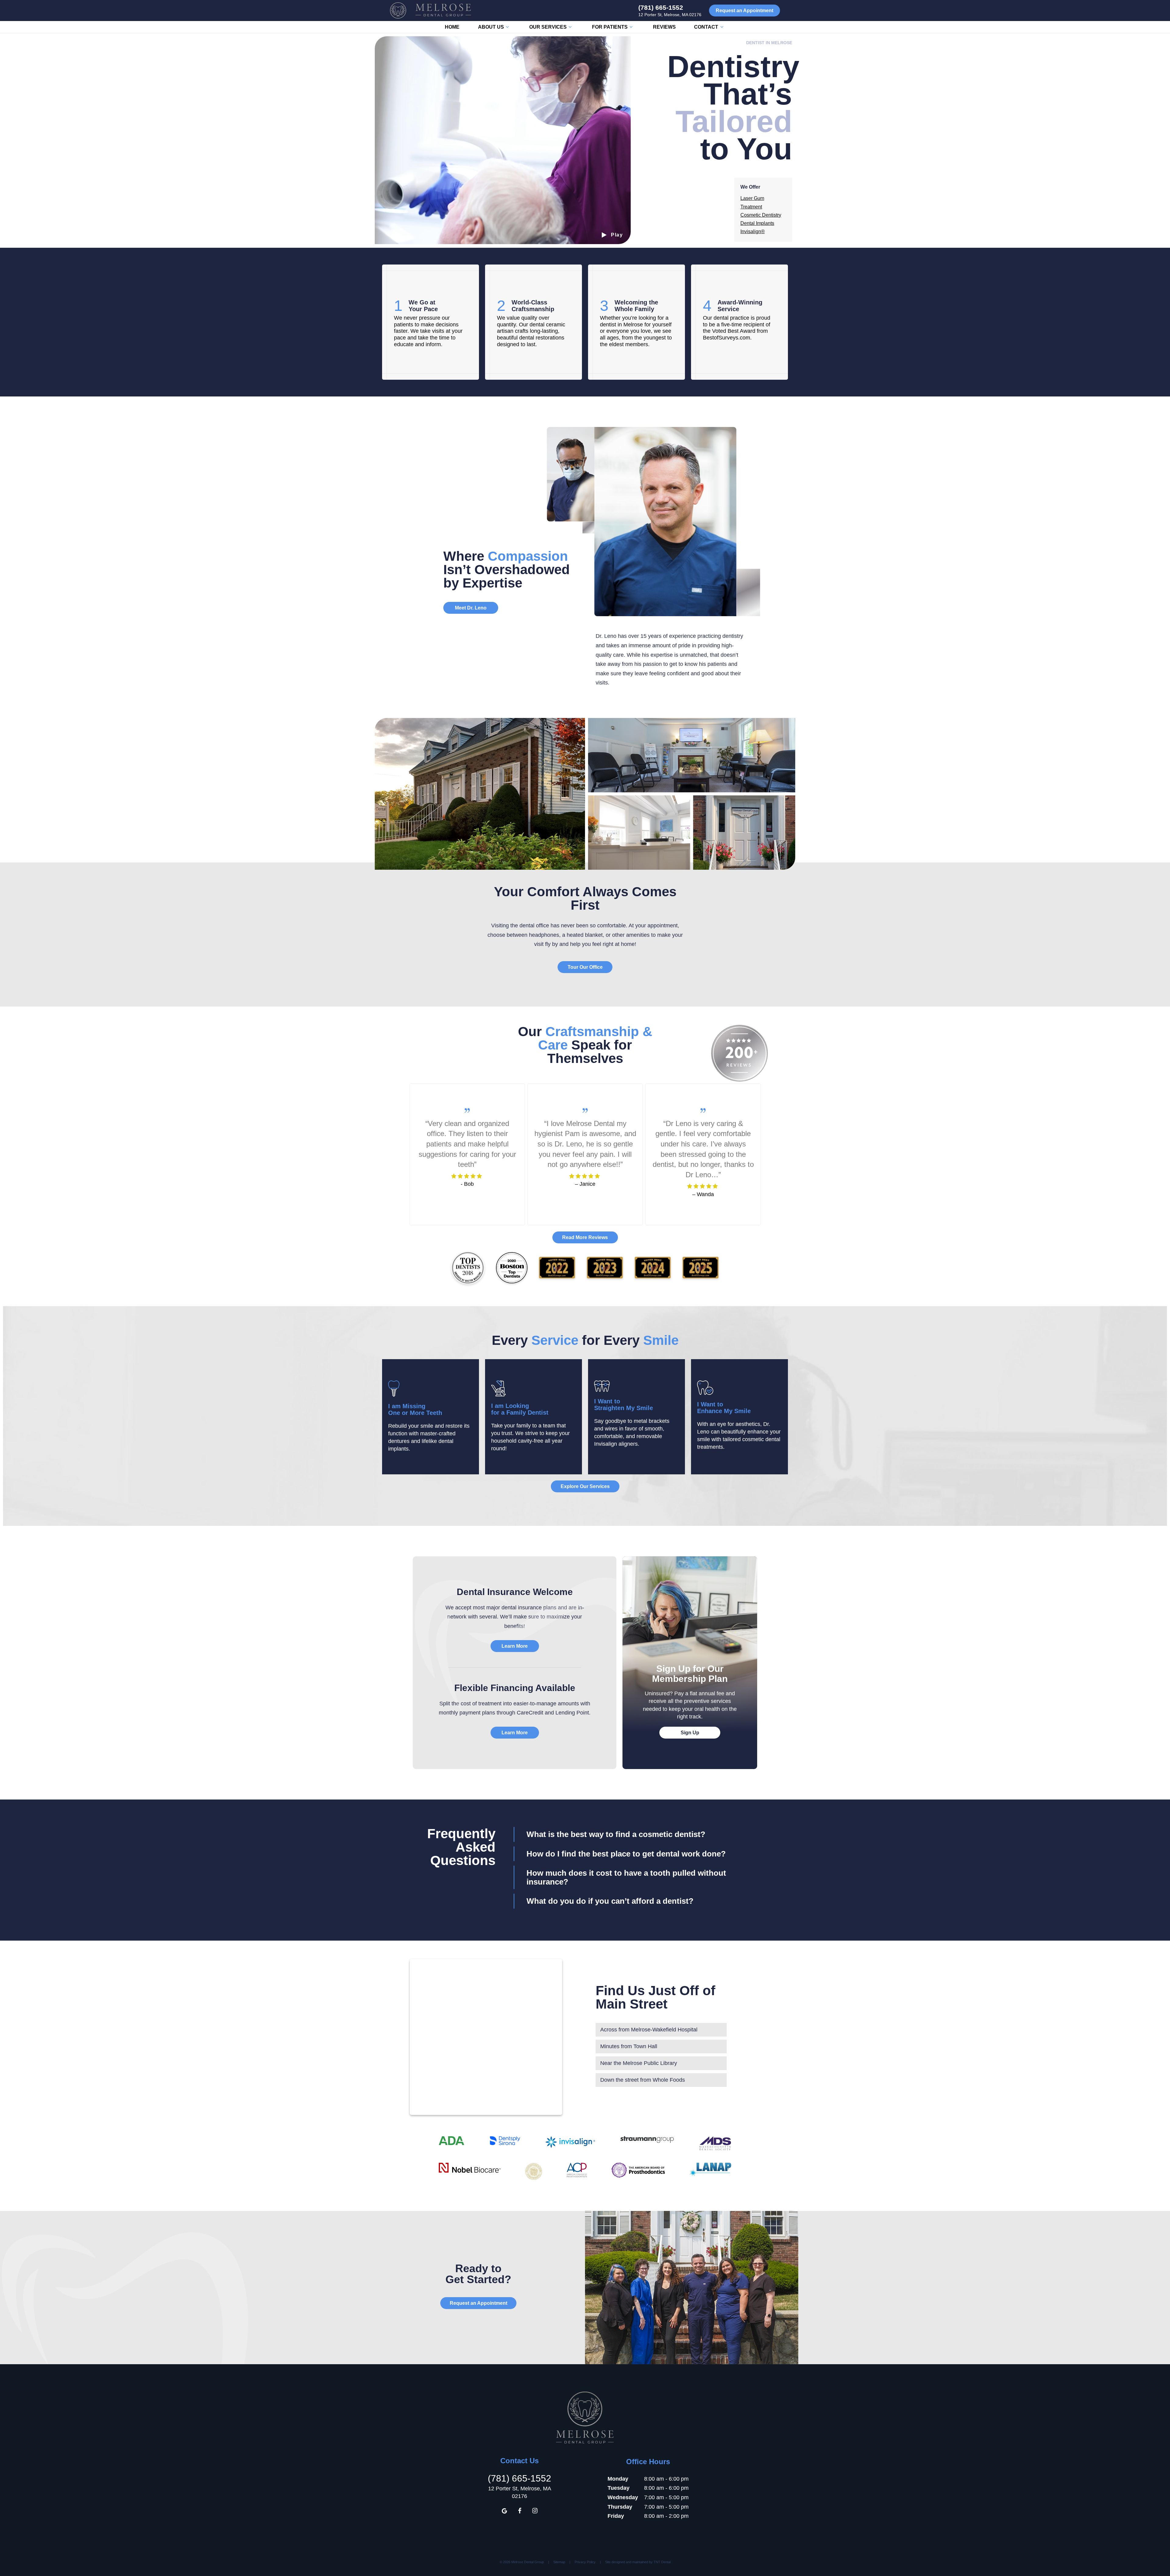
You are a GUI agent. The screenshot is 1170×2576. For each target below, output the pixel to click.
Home (452, 27)
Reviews (664, 27)
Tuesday (619, 2488)
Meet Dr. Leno (471, 608)
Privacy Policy (585, 2562)
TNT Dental (662, 2562)
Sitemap (559, 2562)
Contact (706, 27)
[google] (504, 2511)
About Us (491, 27)
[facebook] (519, 2511)
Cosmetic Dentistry (761, 215)
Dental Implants (757, 223)
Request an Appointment (745, 11)
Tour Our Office (585, 967)
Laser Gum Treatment (752, 202)
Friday (616, 2516)
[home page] (431, 11)
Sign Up (690, 1733)
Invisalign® (753, 231)
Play (617, 235)
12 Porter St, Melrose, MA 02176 (670, 15)
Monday (618, 2479)
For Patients (610, 27)
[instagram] (535, 2511)
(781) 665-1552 (661, 7)
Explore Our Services (585, 1486)
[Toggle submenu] (507, 27)
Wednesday (623, 2497)
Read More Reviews (585, 1237)
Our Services (548, 27)
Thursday (620, 2507)
